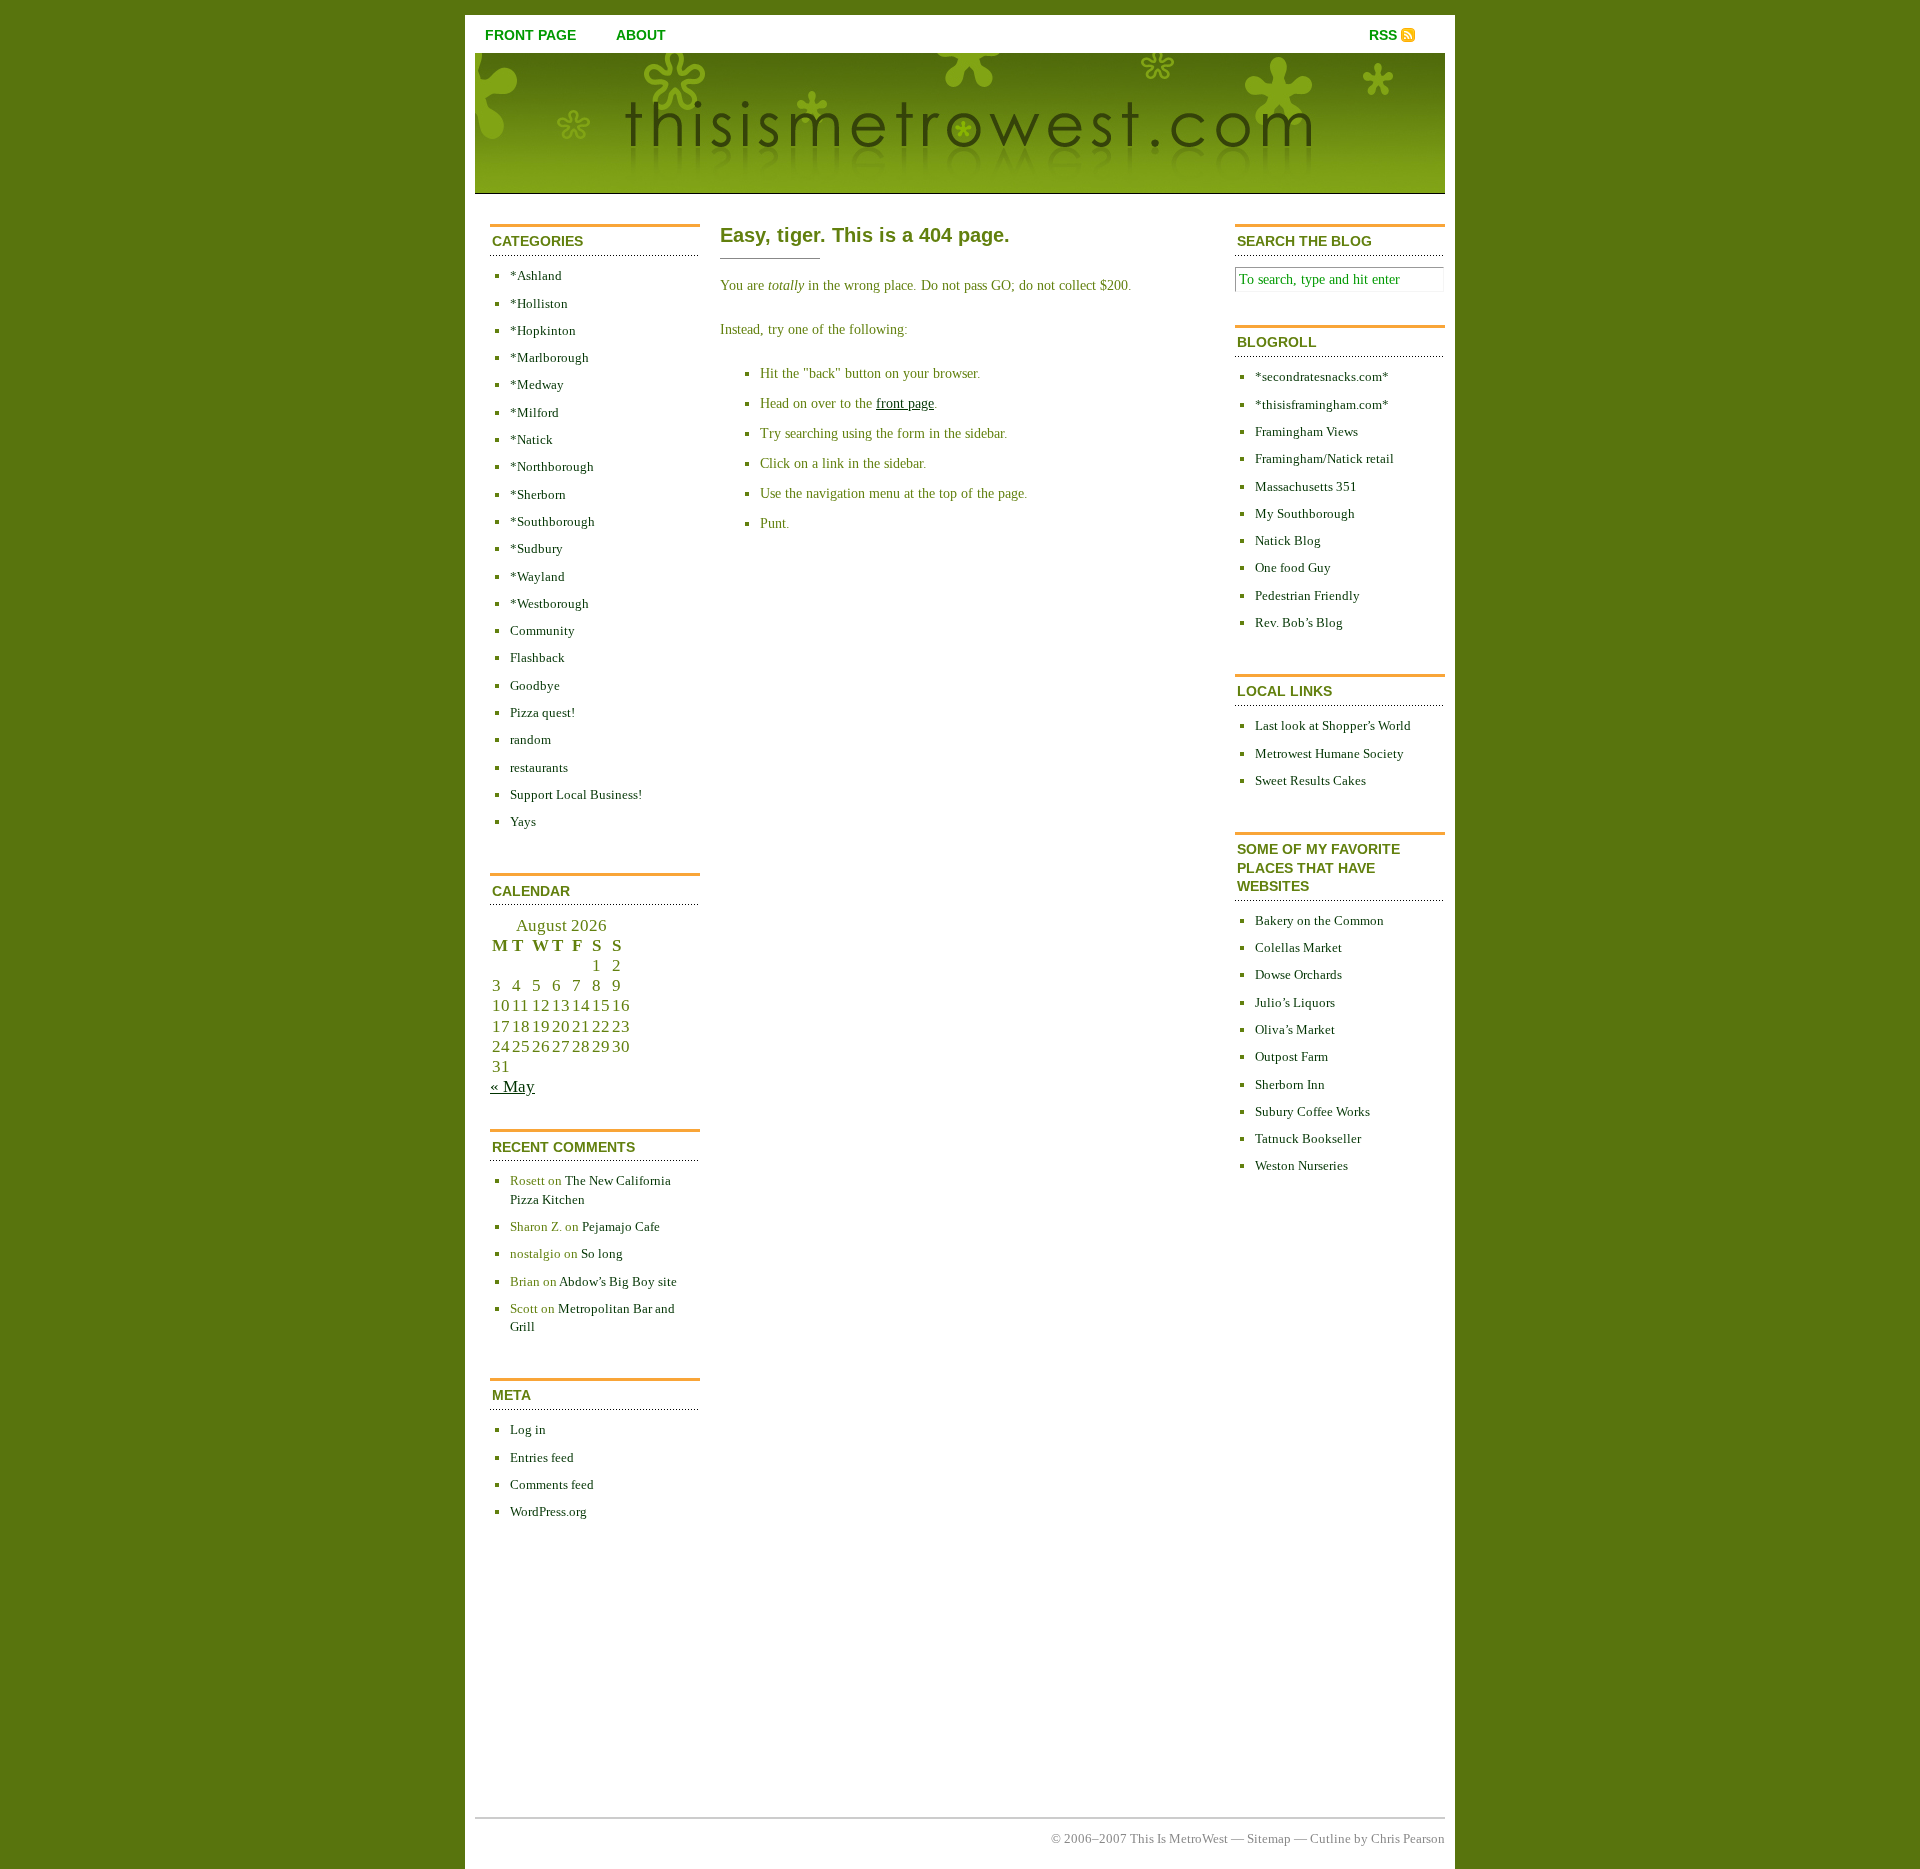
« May (512, 1086)
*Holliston (539, 303)
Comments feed (552, 1484)
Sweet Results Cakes (1310, 780)
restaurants (539, 767)
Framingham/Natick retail (1324, 458)
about (641, 35)
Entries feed (542, 1457)
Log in (528, 1429)
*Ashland (536, 275)
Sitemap (1269, 1838)
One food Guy (1293, 567)
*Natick (531, 439)
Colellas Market (1298, 947)
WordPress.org (548, 1511)
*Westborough (549, 603)
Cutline (1330, 1838)
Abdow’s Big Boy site (618, 1281)
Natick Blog (1288, 540)
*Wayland (537, 576)
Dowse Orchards (1298, 974)
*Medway (537, 384)
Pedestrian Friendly (1307, 595)
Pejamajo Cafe (621, 1226)
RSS (1383, 35)
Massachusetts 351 (1306, 486)
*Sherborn (538, 494)
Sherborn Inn (1290, 1084)
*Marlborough (549, 357)
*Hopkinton (543, 330)
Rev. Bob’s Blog (1299, 622)
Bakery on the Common (1319, 920)
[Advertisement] (1315, 1517)
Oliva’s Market (1295, 1029)
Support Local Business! (576, 794)
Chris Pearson (1408, 1838)
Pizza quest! (542, 712)
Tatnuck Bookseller (1308, 1138)
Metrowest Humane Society (1329, 753)
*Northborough (552, 466)
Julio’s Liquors (1295, 1002)
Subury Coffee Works (1312, 1111)
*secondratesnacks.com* (1322, 376)
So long (602, 1253)
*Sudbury (536, 548)
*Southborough (552, 521)
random (530, 739)
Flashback (537, 657)
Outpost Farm (1291, 1056)
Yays (523, 821)
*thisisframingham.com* (1322, 404)
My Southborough (1305, 513)
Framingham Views (1306, 431)
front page (530, 35)
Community (542, 630)
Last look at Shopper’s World (1333, 725)
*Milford (534, 412)
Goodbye (535, 685)
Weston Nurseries (1301, 1165)
